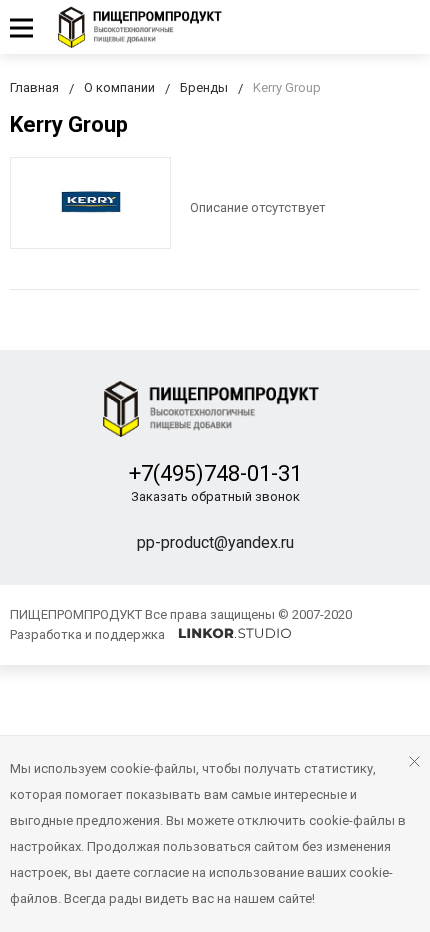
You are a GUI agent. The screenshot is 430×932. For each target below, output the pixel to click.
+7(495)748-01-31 (215, 473)
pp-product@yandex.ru (215, 542)
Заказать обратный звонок (215, 496)
